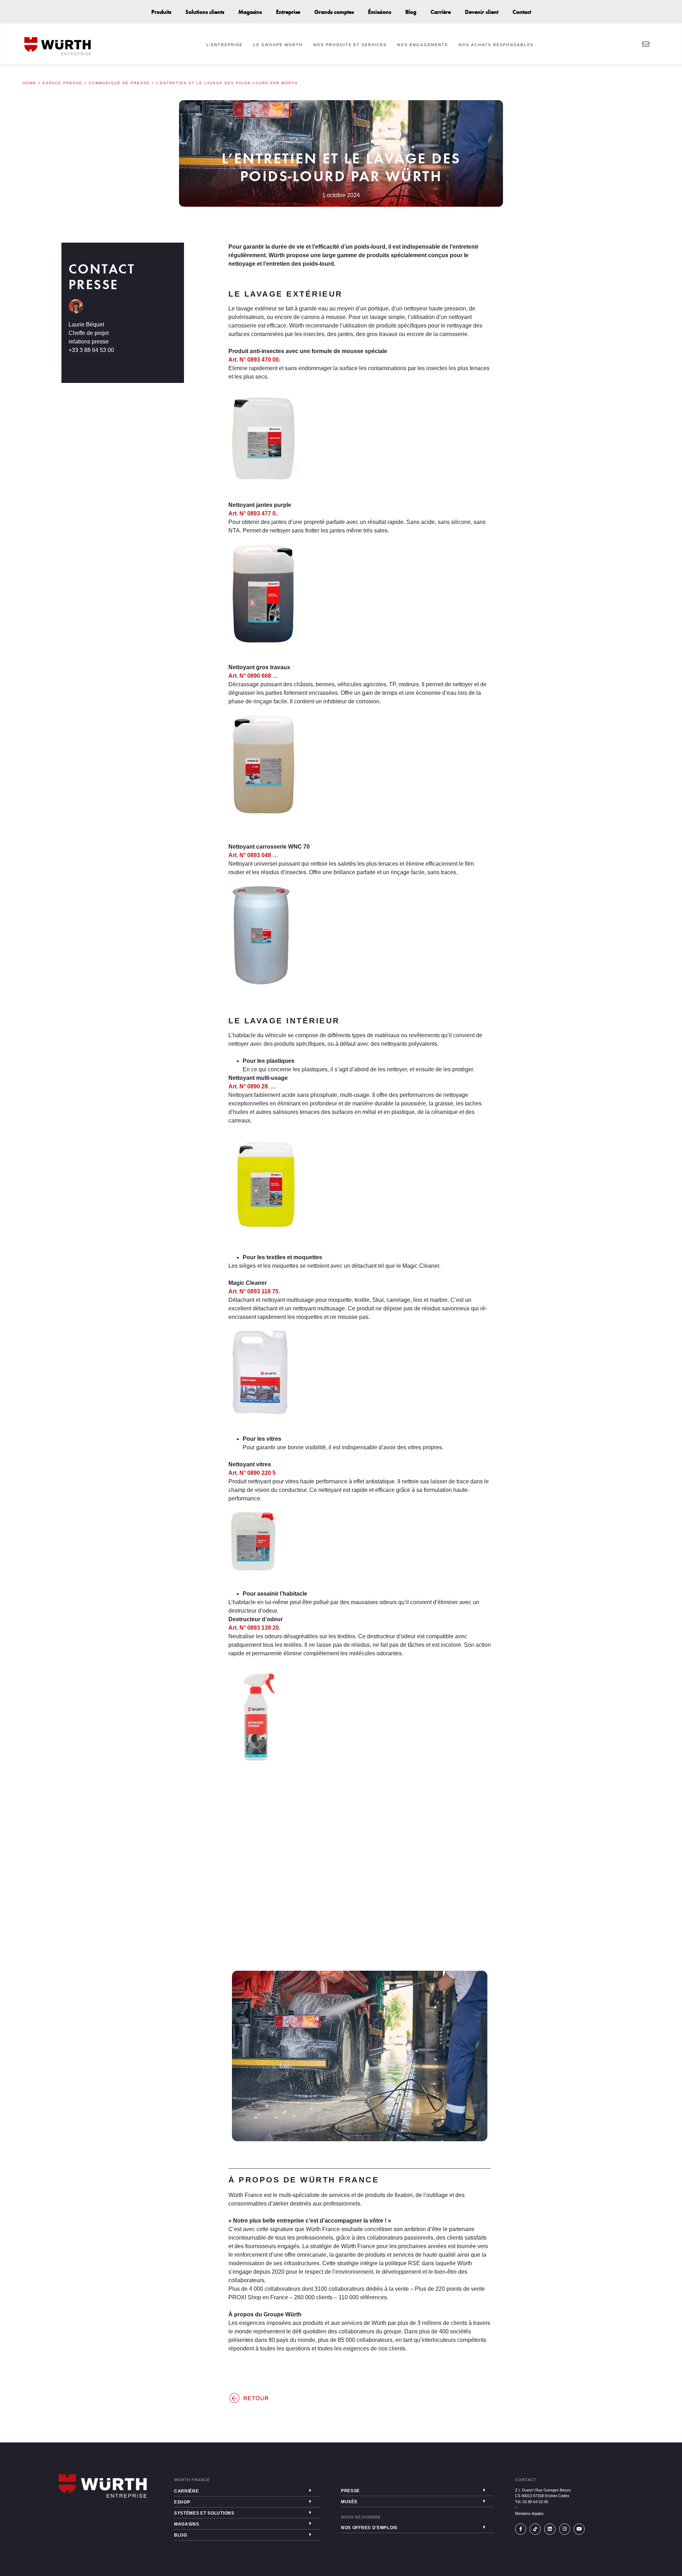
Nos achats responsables (496, 45)
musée (349, 2502)
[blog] (310, 2534)
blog (181, 2535)
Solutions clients (205, 12)
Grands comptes (334, 12)
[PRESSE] (484, 2490)
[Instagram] (565, 2529)
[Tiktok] (535, 2529)
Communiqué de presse (119, 83)
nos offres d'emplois (369, 2528)
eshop (182, 2502)
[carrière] (310, 2490)
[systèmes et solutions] (310, 2512)
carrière (186, 2491)
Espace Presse (63, 83)
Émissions (380, 12)
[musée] (484, 2501)
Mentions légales (529, 2513)
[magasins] (310, 2523)
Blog (411, 12)
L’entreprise (224, 45)
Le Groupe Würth (278, 45)
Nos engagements (423, 45)
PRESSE (350, 2491)
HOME (29, 83)
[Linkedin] (550, 2529)
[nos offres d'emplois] (484, 2527)
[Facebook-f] (521, 2529)
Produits (161, 12)
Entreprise (288, 12)
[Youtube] (579, 2529)
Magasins (250, 12)
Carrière (441, 12)
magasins (187, 2524)
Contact (522, 12)
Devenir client (482, 12)
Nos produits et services (350, 45)
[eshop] (310, 2501)
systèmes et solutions (204, 2513)
